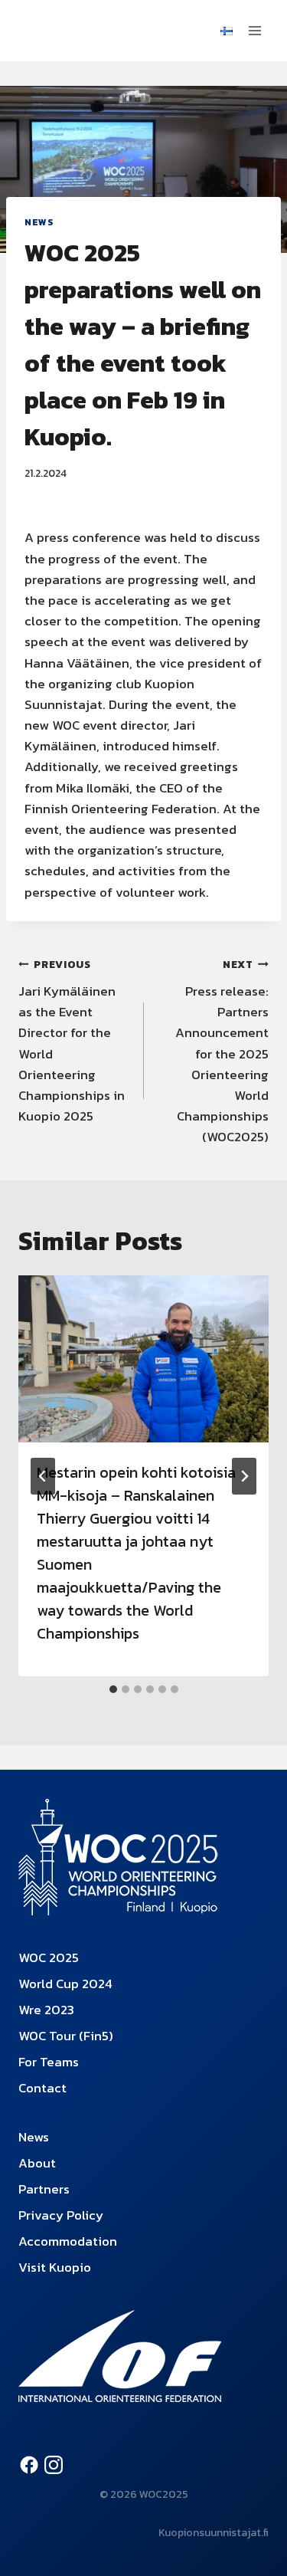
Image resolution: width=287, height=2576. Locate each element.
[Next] (244, 1476)
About (37, 2163)
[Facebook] (29, 2465)
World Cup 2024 (65, 1984)
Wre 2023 (46, 2010)
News (39, 222)
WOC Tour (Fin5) (66, 2036)
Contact (42, 2088)
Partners (44, 2189)
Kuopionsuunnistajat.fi (214, 2533)
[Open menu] (254, 30)
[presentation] (143, 1359)
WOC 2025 (49, 1957)
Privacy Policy (61, 2215)
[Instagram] (54, 2465)
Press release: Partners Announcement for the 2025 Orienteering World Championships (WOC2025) (222, 1052)
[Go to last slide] (43, 1476)
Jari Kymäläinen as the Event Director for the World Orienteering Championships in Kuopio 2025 (72, 1041)
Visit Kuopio (55, 2267)
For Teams (49, 2062)
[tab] (113, 1689)
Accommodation (68, 2241)
